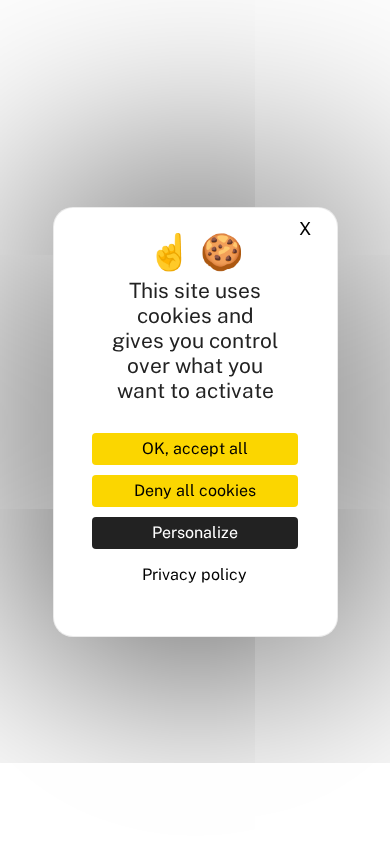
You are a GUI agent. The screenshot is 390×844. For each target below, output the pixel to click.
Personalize (195, 532)
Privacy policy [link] (194, 574)
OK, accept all (195, 448)
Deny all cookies (195, 490)
